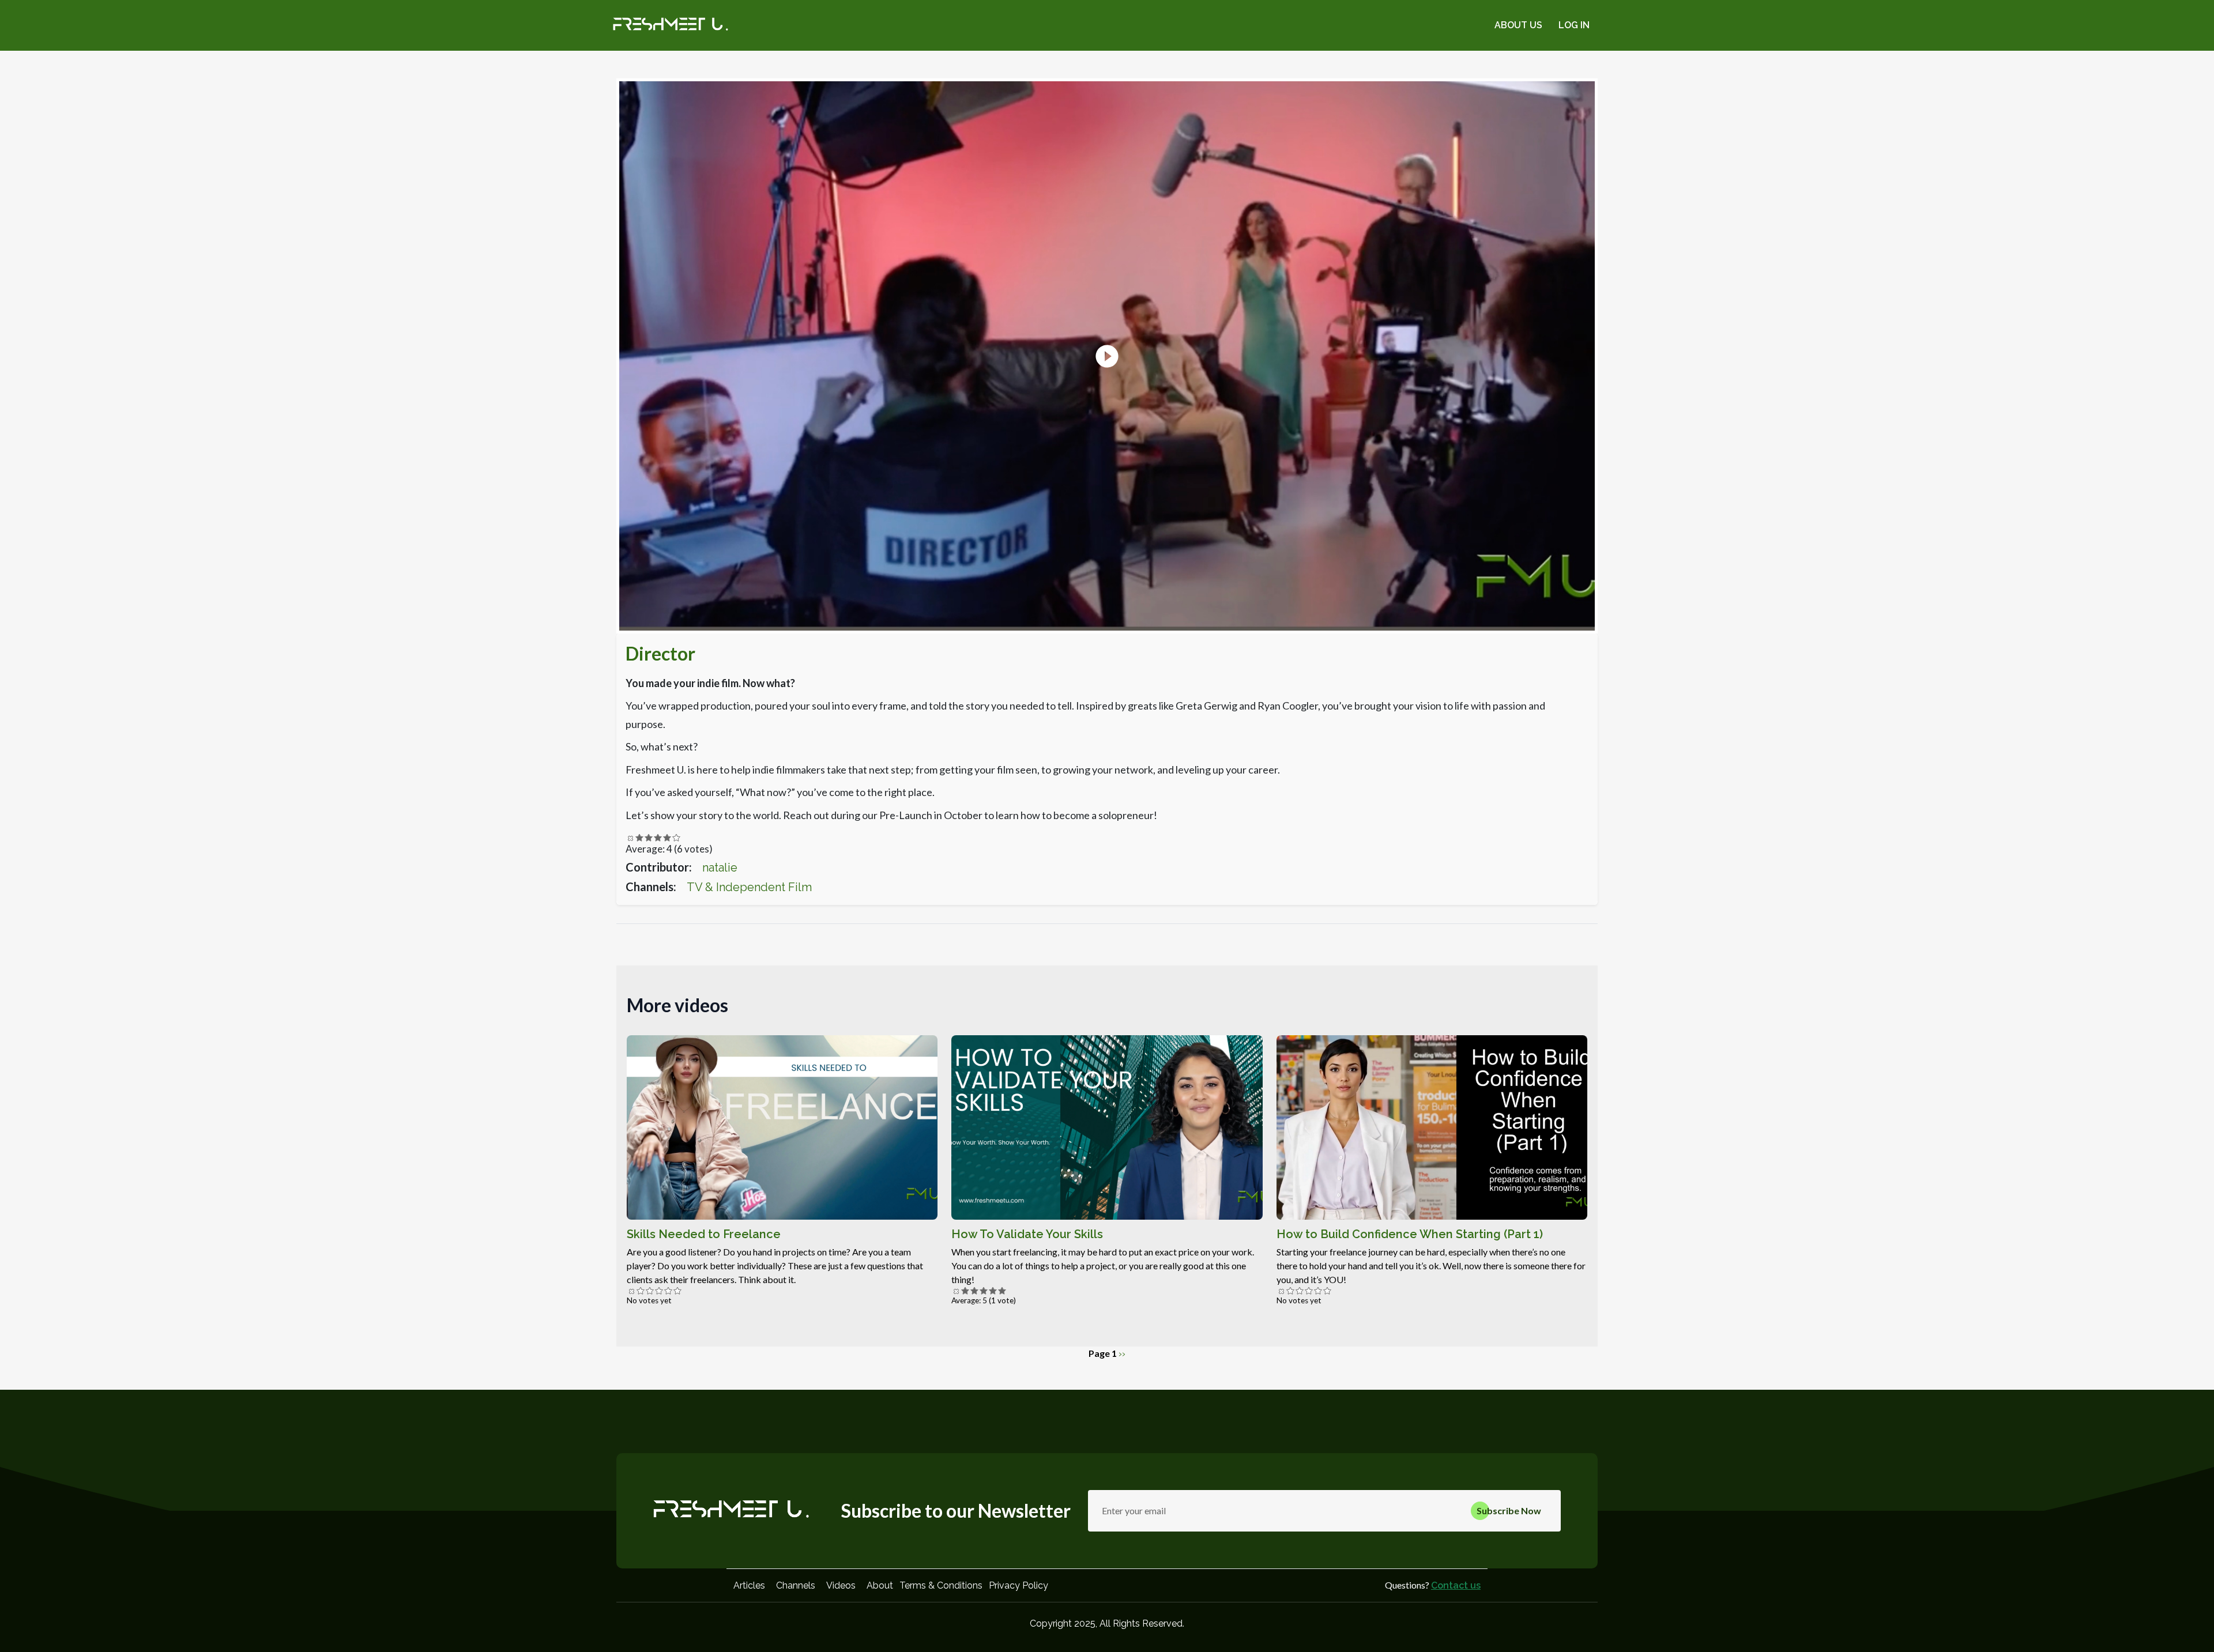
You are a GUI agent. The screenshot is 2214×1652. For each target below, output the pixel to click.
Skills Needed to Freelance (704, 1234)
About (880, 1585)
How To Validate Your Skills (1027, 1234)
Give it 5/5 (676, 838)
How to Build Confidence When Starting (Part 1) (1410, 1234)
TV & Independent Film (749, 887)
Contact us (1456, 1585)
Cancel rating (630, 838)
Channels (796, 1585)
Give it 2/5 (649, 838)
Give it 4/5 (667, 838)
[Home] (671, 25)
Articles (749, 1585)
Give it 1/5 (639, 838)
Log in (1574, 25)
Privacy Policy (1018, 1585)
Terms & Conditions (941, 1585)
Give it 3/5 (658, 838)
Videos (841, 1585)
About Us (1518, 25)
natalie (720, 868)
